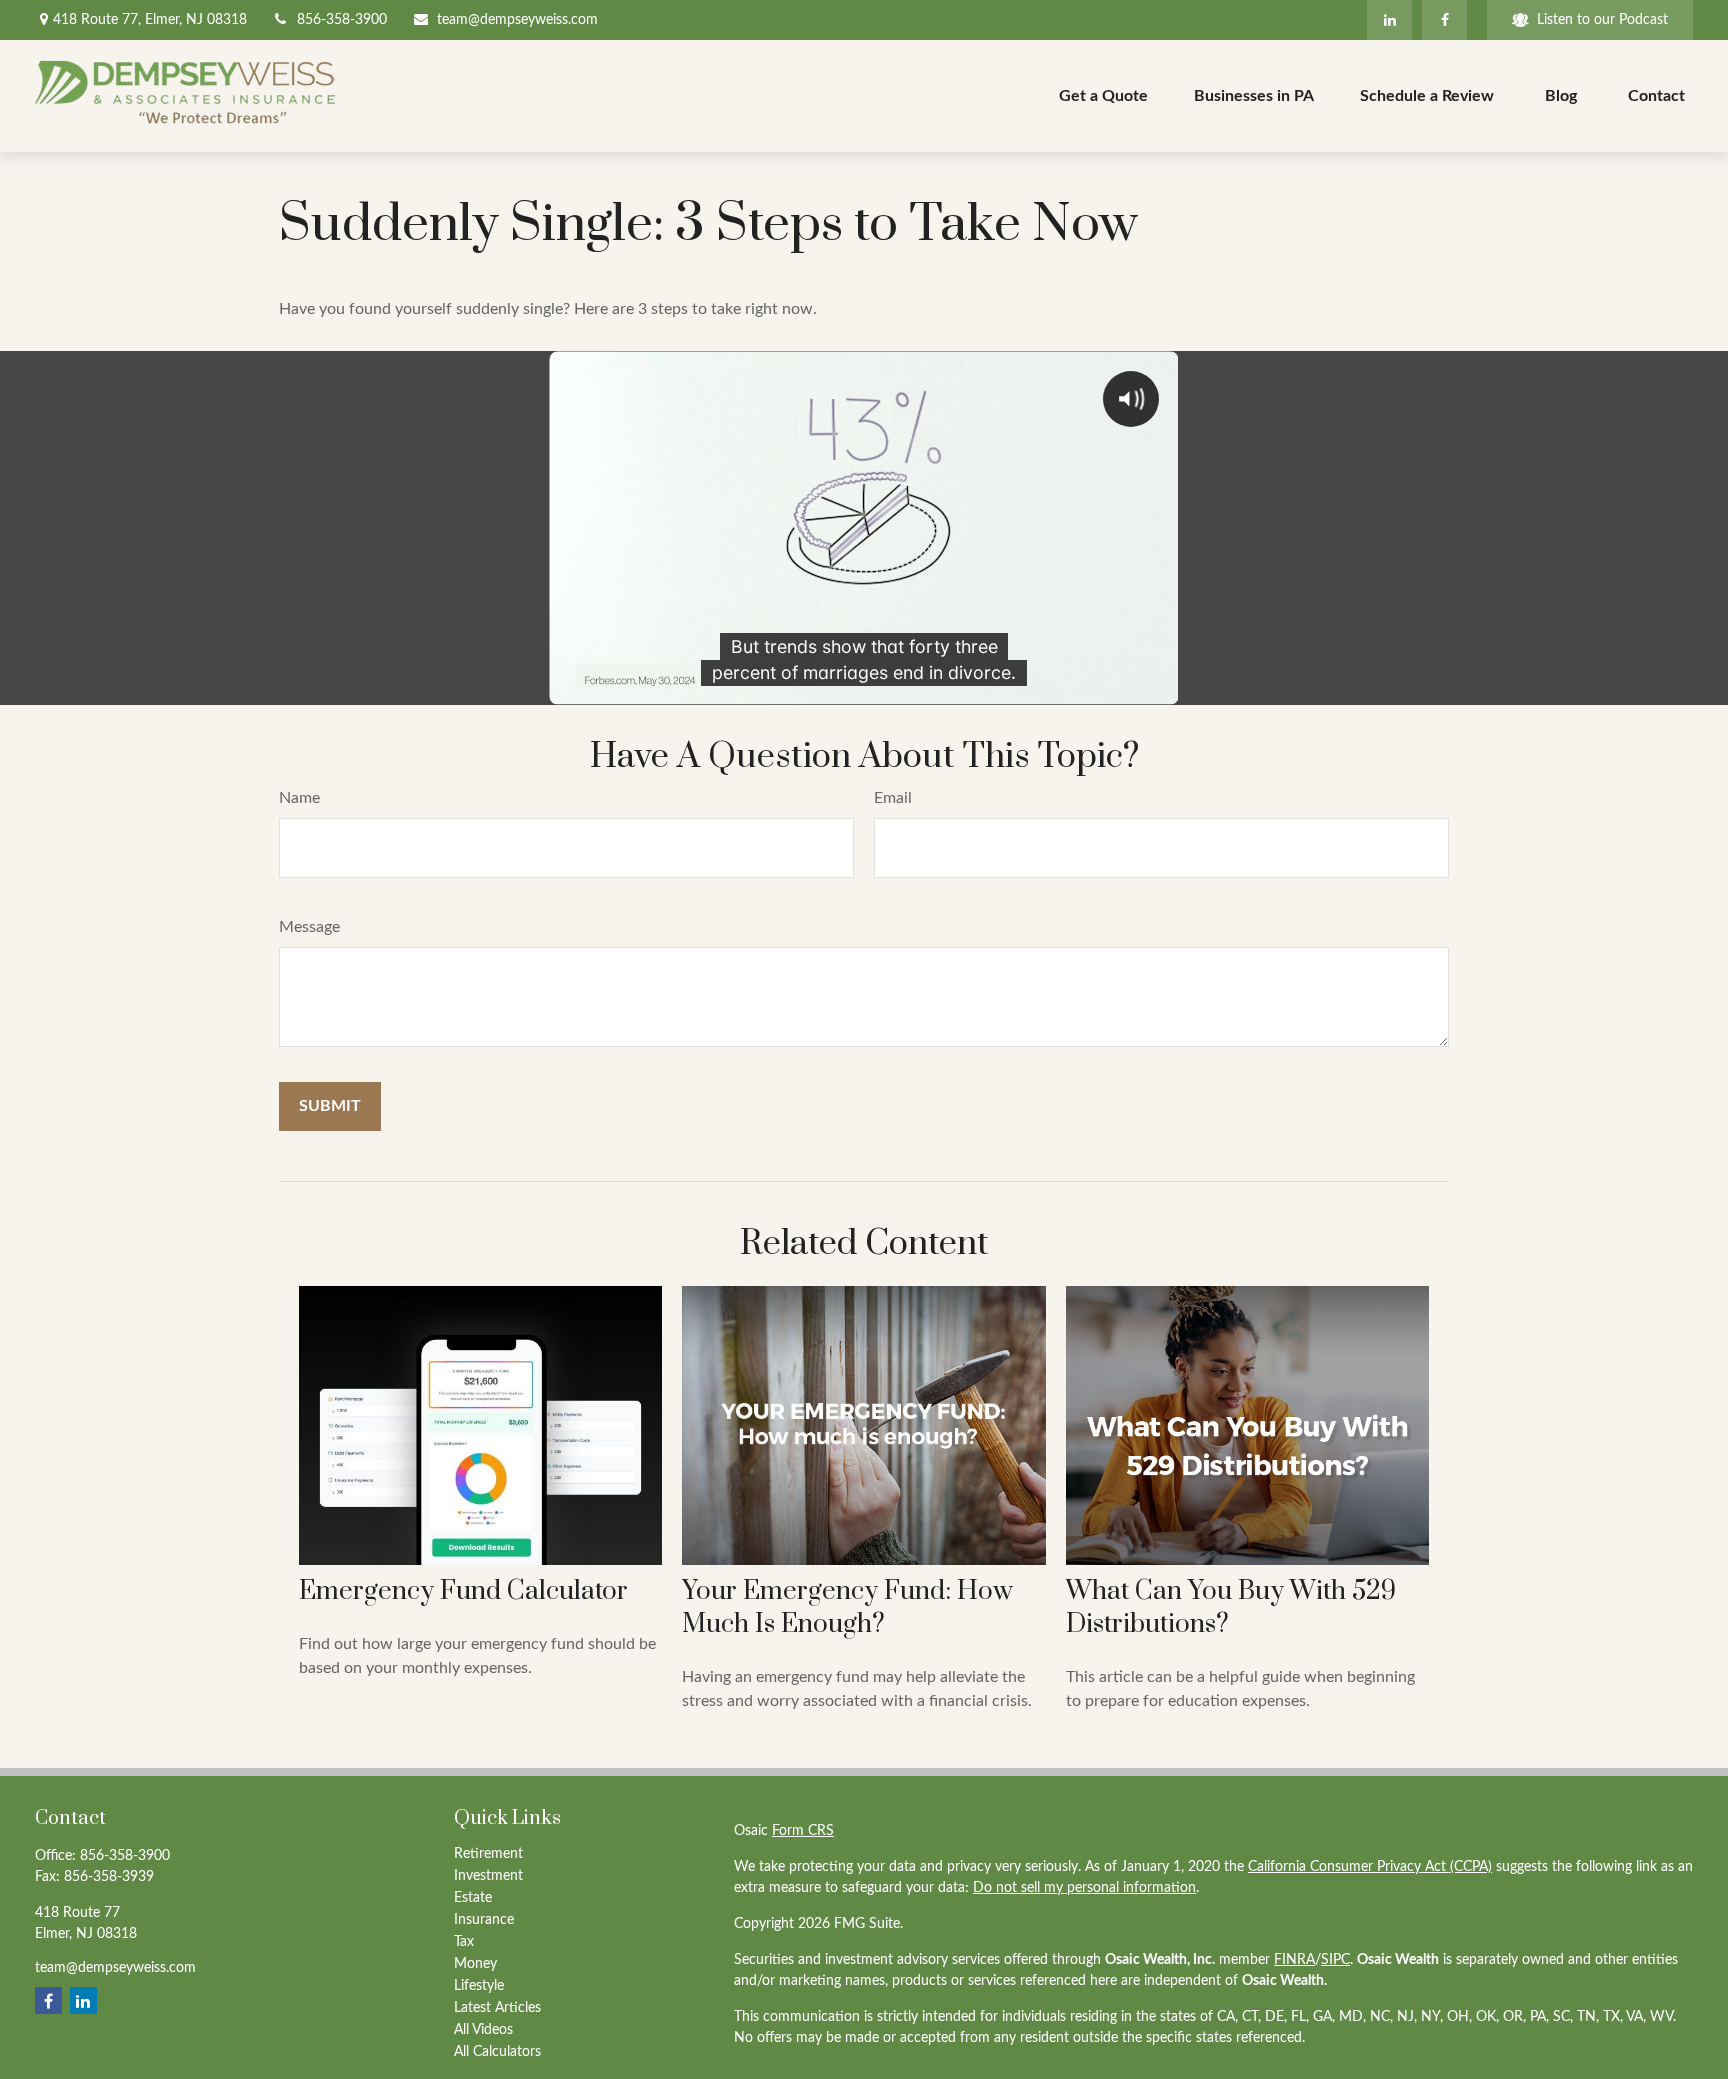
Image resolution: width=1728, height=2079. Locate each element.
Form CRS (803, 1831)
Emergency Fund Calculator (463, 1591)
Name (299, 798)
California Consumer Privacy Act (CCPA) (1370, 1867)
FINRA (1294, 1960)
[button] (1103, 95)
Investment (488, 1876)
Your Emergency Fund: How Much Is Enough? (847, 1608)
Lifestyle (479, 1986)
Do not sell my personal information (1084, 1888)
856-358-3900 (342, 20)
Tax (464, 1942)
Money (475, 1964)
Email (893, 798)
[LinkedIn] (1389, 20)
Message (309, 927)
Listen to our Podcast (1602, 20)
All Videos (483, 2030)
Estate (473, 1898)
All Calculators (497, 2052)
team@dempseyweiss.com (517, 20)
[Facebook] (1444, 20)
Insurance (484, 1920)
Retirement (488, 1854)
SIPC (1335, 1960)
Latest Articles (497, 2008)
